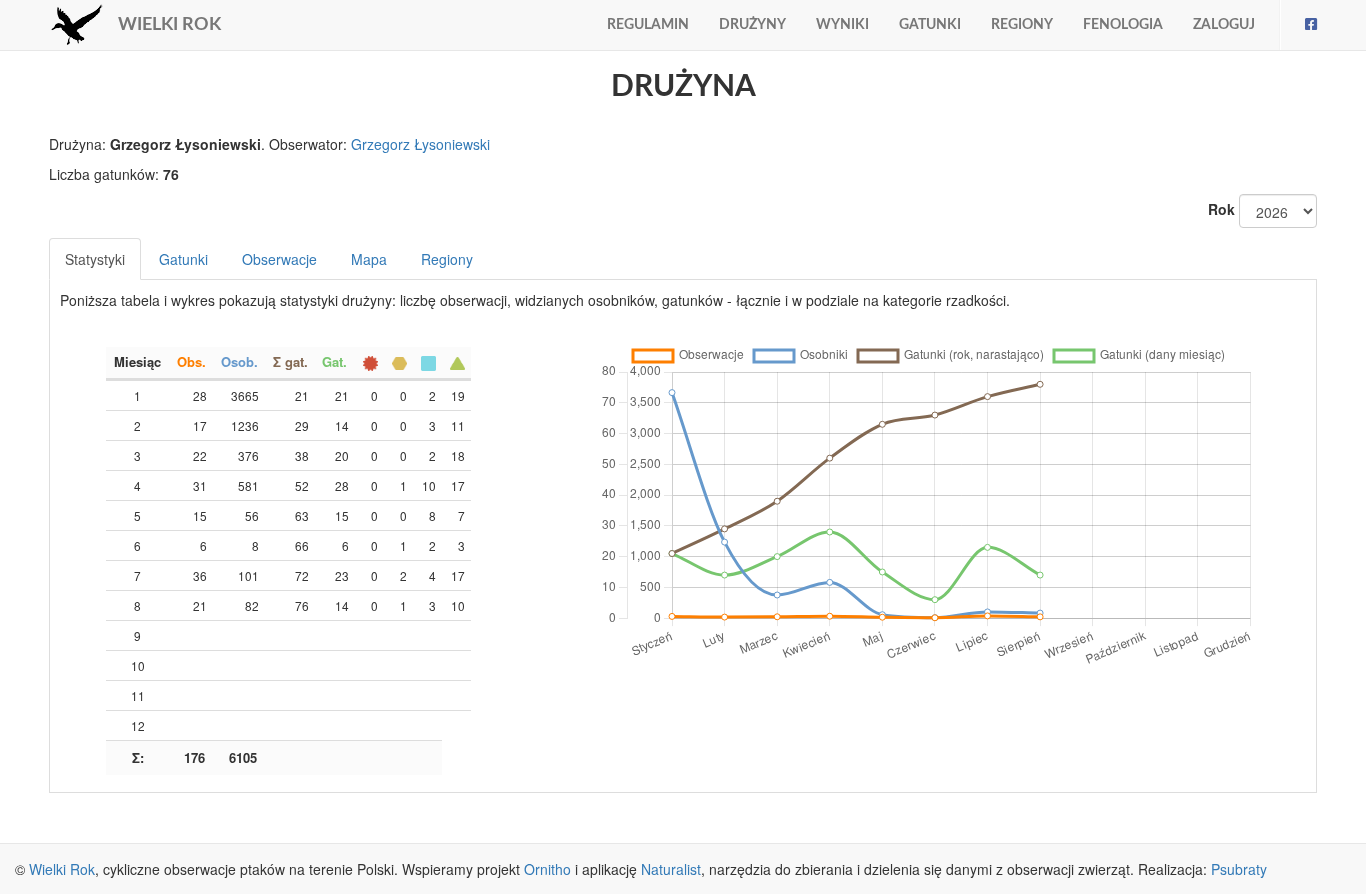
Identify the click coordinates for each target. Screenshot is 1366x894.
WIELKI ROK (169, 25)
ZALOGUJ (1224, 25)
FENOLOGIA (1123, 25)
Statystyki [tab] (95, 259)
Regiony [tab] (447, 259)
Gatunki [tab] (183, 259)
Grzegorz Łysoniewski (420, 144)
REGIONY (1022, 25)
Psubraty (1239, 869)
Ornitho (547, 869)
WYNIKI (842, 25)
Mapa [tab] (369, 259)
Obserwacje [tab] (279, 259)
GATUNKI (930, 25)
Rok (1221, 209)
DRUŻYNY (752, 25)
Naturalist (671, 869)
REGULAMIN (648, 25)
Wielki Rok (62, 869)
